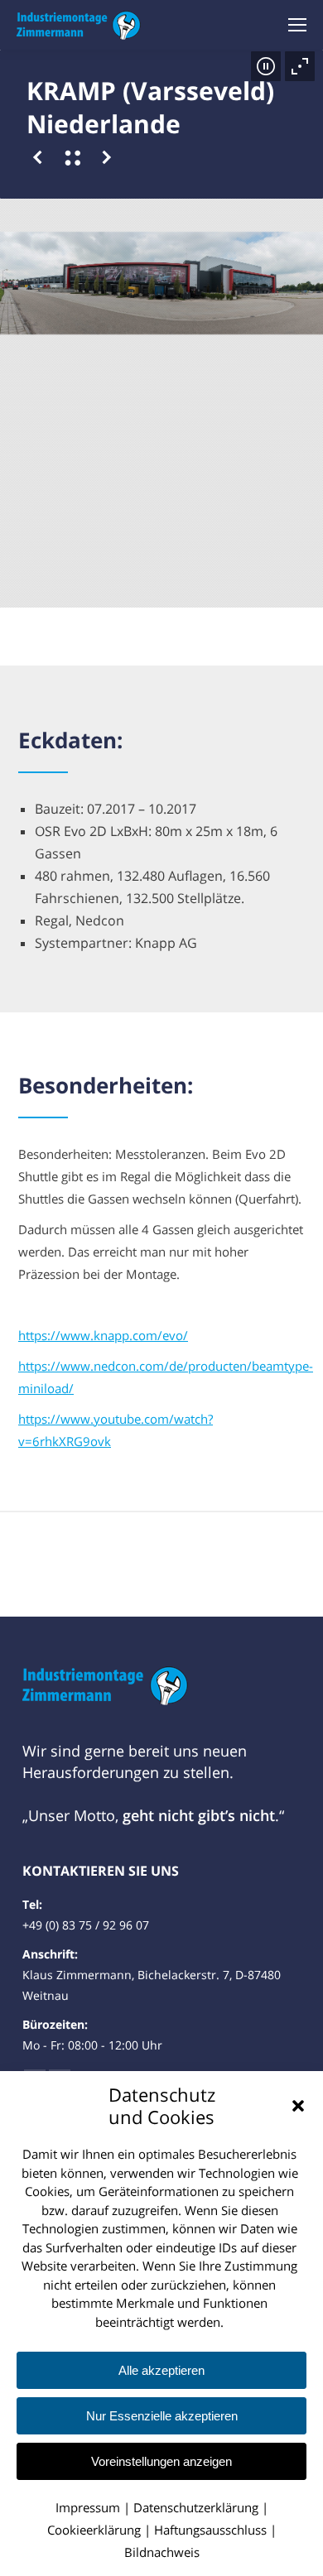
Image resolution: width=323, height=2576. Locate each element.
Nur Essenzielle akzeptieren (162, 2416)
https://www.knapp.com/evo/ (103, 1335)
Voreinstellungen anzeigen (161, 2461)
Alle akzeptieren (161, 2370)
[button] (298, 2106)
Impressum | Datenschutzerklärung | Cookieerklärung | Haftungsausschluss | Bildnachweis (162, 2530)
